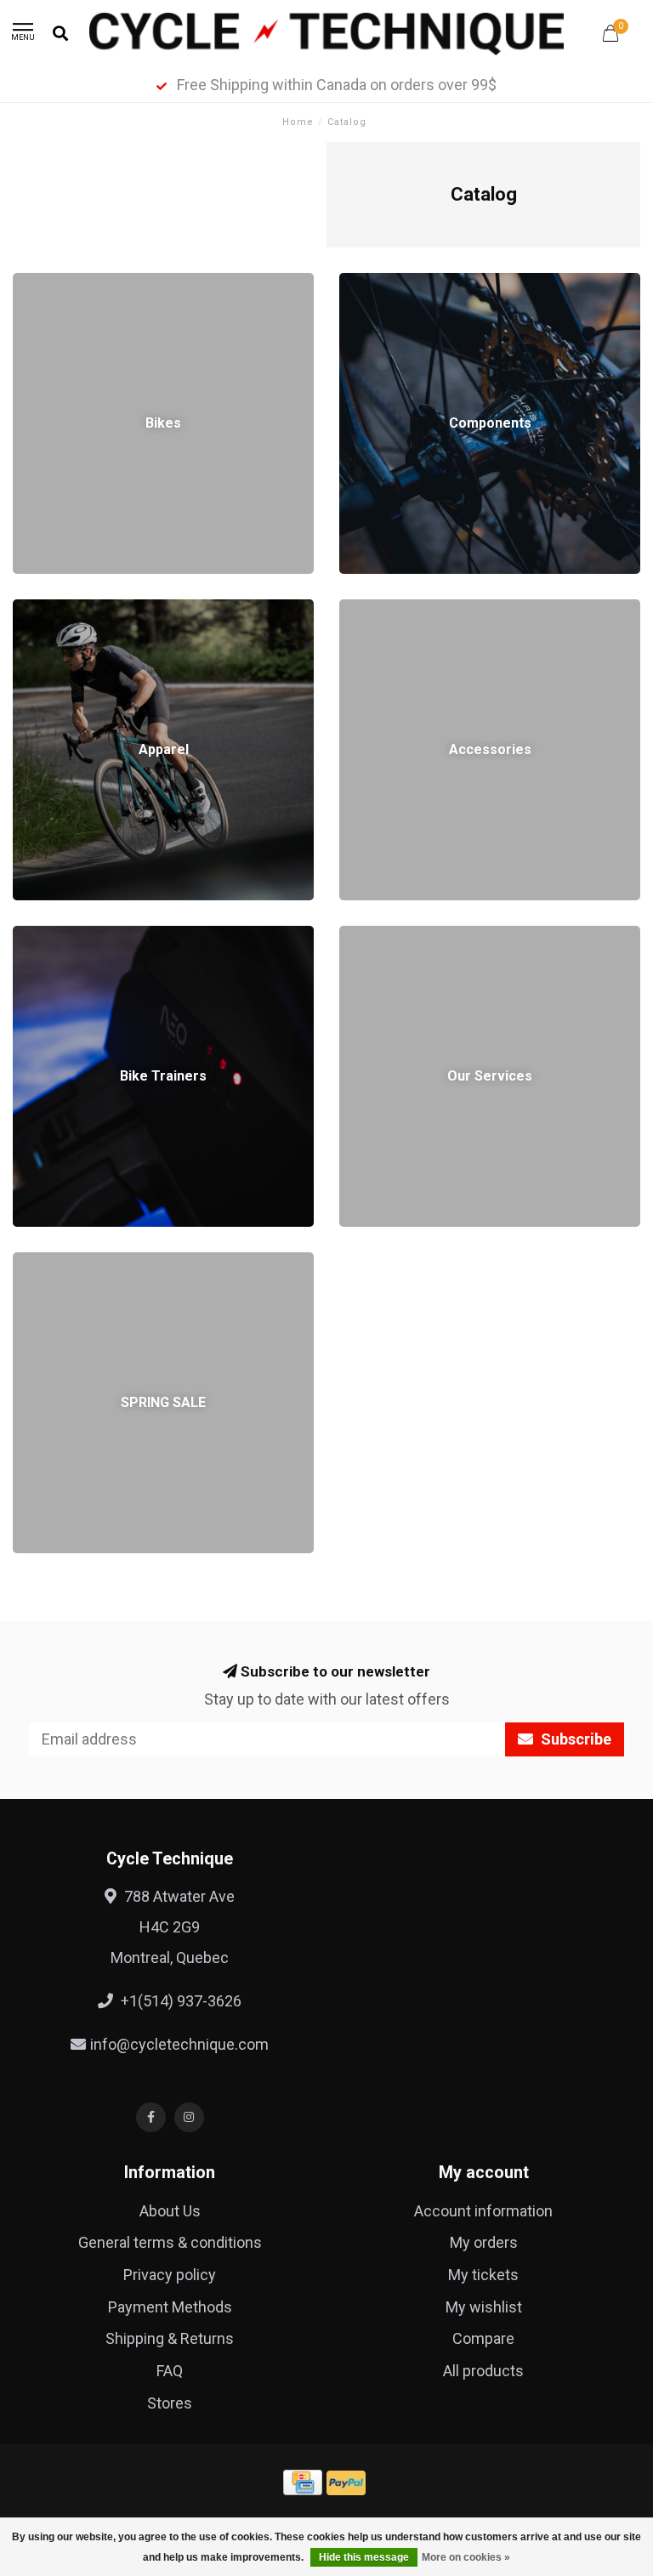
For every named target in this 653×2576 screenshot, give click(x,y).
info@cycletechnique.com (179, 2044)
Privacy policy (170, 2275)
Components (383, 284)
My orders (484, 2242)
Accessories (382, 610)
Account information (483, 2211)
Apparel (38, 610)
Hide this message (364, 2557)
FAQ (170, 2371)
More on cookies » (466, 2557)
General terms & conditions (170, 2242)
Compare (483, 2338)
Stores (170, 2403)
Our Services (383, 936)
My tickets (483, 2275)
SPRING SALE (59, 1263)
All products (483, 2371)
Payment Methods (170, 2307)
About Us (170, 2211)
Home (298, 122)
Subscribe (574, 1739)
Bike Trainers (57, 936)
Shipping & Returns (170, 2338)
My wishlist (484, 2307)
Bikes (31, 284)
